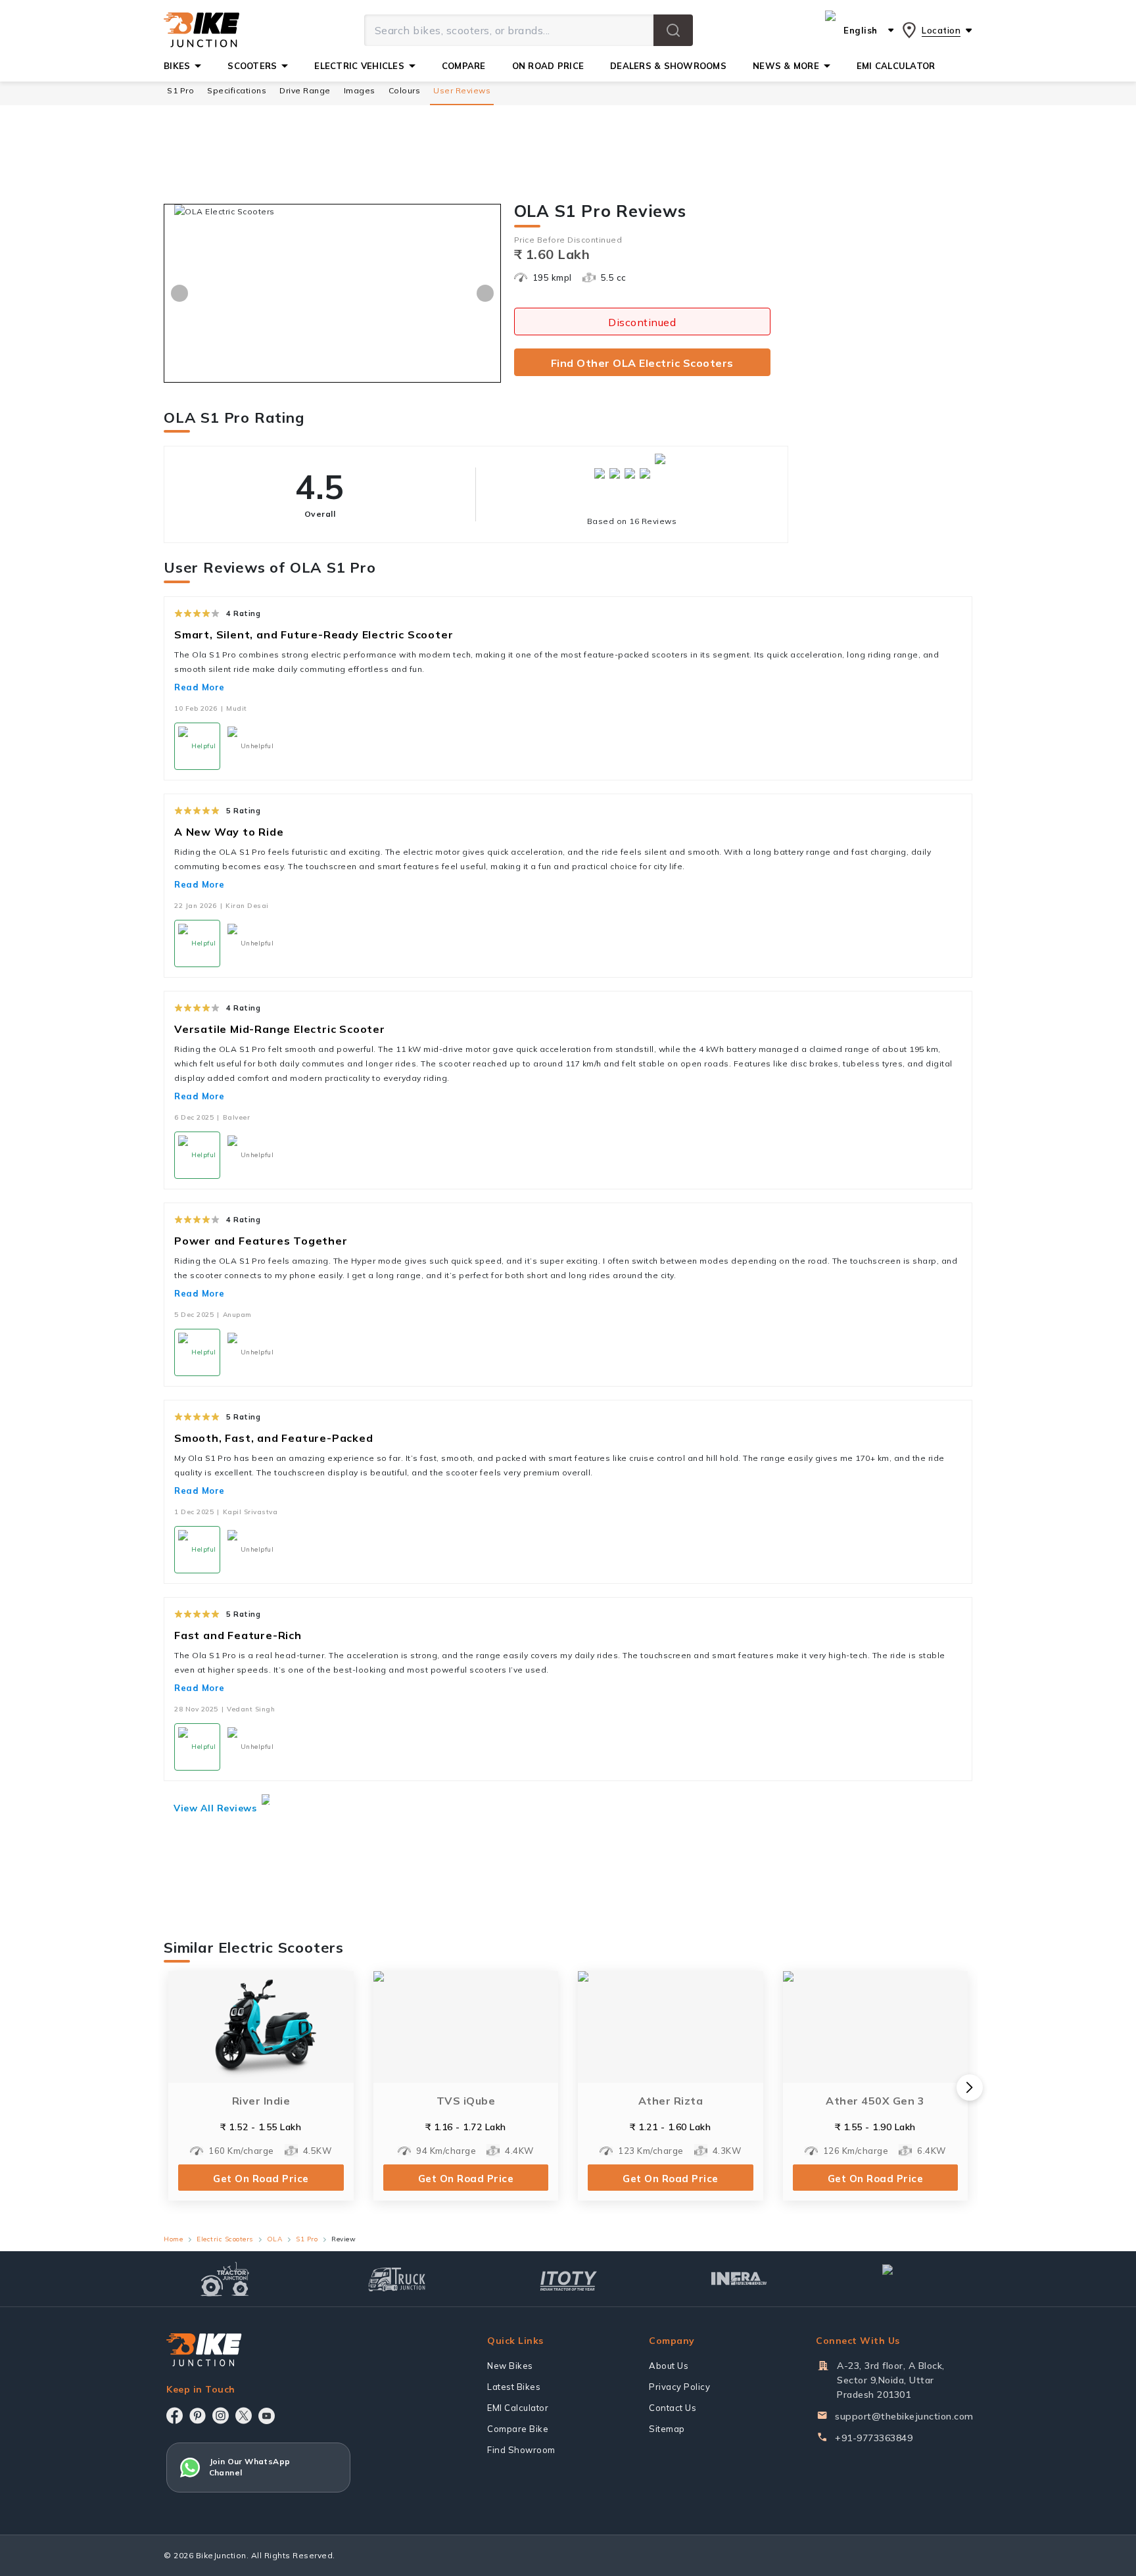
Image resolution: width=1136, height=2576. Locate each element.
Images (360, 90)
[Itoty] (568, 2279)
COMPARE (464, 66)
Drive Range (305, 90)
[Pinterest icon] (198, 2416)
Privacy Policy (679, 2387)
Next (485, 293)
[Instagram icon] (221, 2416)
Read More (200, 687)
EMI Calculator (518, 2408)
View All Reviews (215, 1808)
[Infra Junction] (739, 2279)
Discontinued (642, 322)
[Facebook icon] (175, 2416)
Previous (179, 293)
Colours (405, 90)
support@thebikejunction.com (904, 2416)
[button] (673, 30)
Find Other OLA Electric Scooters (642, 363)
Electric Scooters (225, 2239)
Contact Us (673, 2408)
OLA (275, 2239)
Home (173, 2239)
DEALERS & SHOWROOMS (668, 66)
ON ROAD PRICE (548, 66)
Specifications (237, 90)
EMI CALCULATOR (896, 66)
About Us (669, 2366)
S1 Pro (180, 90)
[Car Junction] (911, 2279)
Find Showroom (521, 2450)
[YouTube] (267, 2416)
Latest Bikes (514, 2387)
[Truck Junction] (397, 2279)
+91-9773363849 (874, 2438)
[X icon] (244, 2416)
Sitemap (667, 2429)
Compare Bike (518, 2429)
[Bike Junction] (201, 30)
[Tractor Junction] (225, 2279)
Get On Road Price (261, 2179)
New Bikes (510, 2366)
